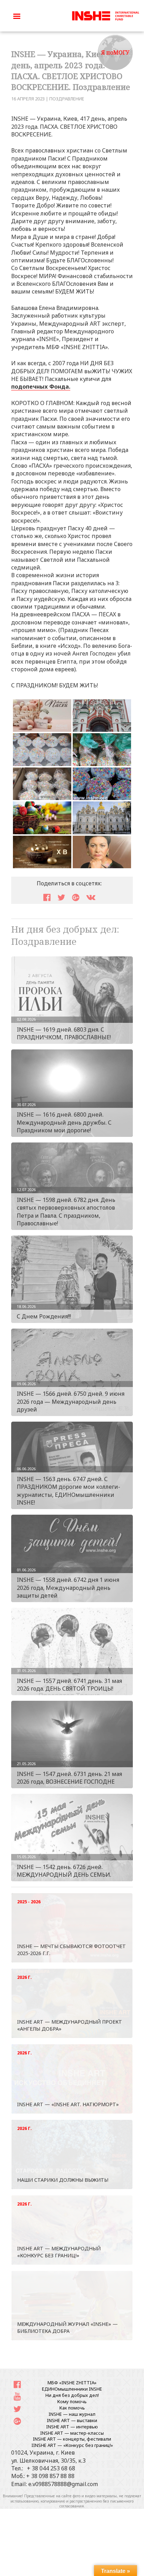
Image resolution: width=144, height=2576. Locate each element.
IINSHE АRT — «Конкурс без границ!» (72, 2445)
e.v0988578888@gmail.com (63, 2484)
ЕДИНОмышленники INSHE (72, 2389)
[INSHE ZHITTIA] (106, 15)
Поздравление (67, 99)
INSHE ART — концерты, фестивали (72, 2439)
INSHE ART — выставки (72, 2420)
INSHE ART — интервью (72, 2427)
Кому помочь (72, 2401)
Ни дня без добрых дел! (72, 2395)
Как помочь (72, 2408)
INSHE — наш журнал (72, 2414)
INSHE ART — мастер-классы (72, 2433)
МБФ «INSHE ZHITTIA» (72, 2383)
